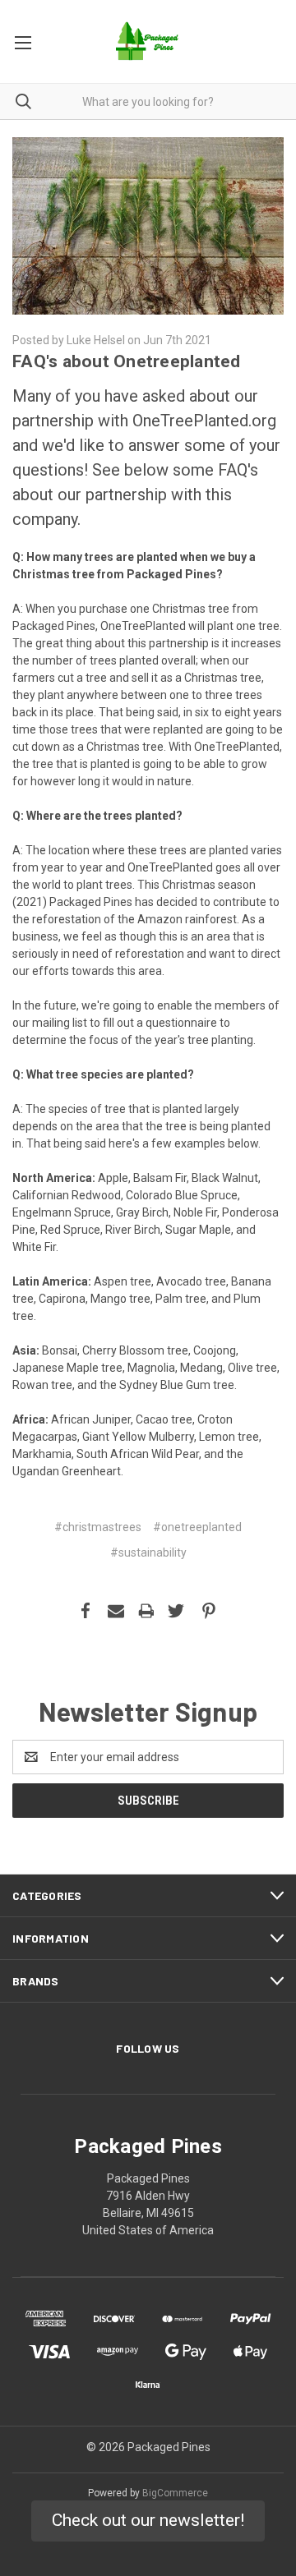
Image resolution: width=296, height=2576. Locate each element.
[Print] (146, 1611)
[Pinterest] (209, 1611)
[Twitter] (176, 1611)
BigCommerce (175, 2493)
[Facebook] (86, 1611)
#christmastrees (98, 1527)
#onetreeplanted (197, 1527)
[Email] (116, 1611)
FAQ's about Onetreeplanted (127, 361)
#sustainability (148, 1552)
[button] (148, 2521)
